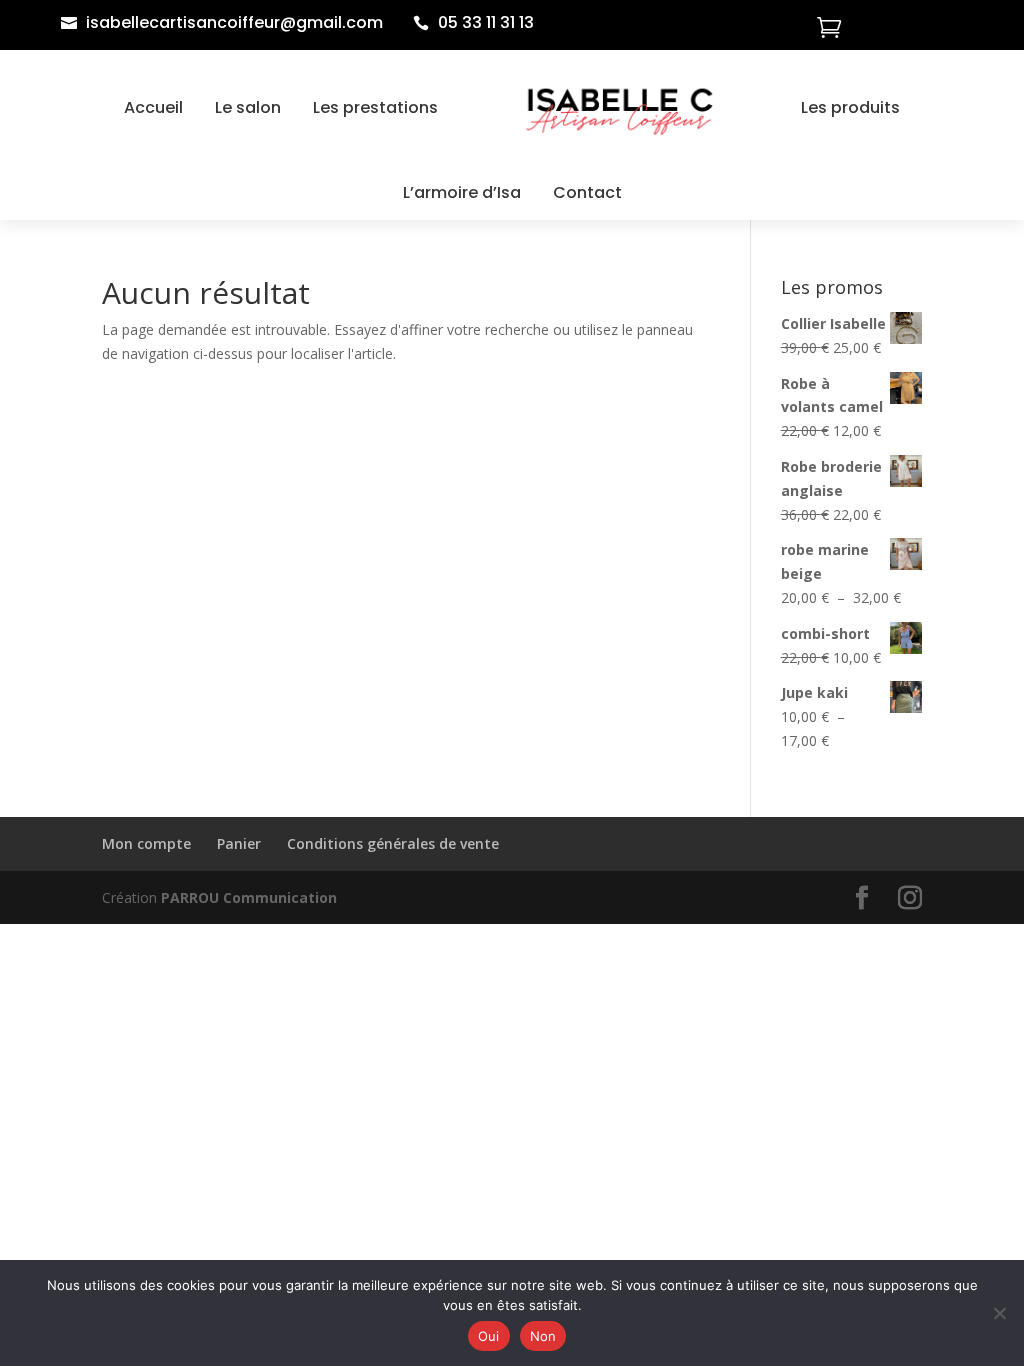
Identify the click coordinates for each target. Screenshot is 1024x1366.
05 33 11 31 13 (486, 22)
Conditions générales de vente (393, 843)
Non (543, 1336)
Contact (587, 192)
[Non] (999, 1313)
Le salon (248, 107)
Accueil (153, 107)
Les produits (850, 107)
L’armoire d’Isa (462, 192)
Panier (239, 843)
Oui (489, 1336)
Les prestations (375, 107)
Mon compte (146, 843)
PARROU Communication (249, 897)
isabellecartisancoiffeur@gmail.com (234, 22)
